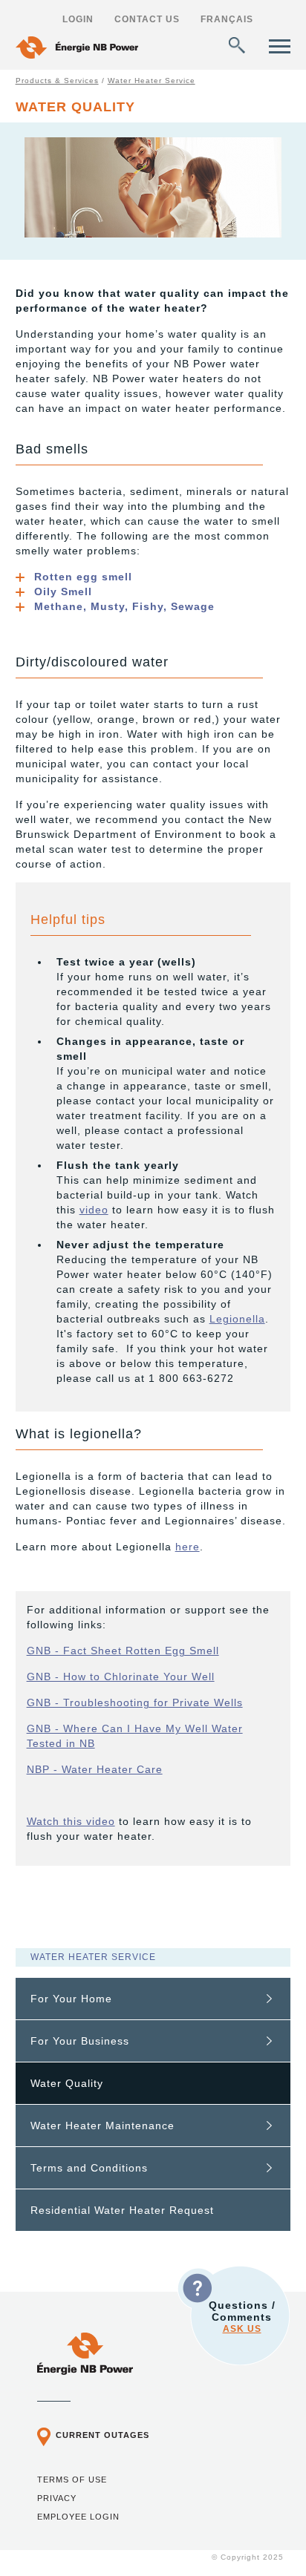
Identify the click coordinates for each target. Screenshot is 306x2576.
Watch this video (71, 1821)
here (188, 1547)
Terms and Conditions (89, 2168)
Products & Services (57, 81)
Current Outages (102, 2435)
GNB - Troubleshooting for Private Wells (135, 1702)
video (94, 1210)
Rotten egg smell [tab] (83, 577)
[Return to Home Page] (77, 49)
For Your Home (71, 1999)
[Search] (237, 45)
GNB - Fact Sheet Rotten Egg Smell (123, 1651)
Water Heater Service (152, 81)
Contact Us (147, 19)
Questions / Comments (242, 2317)
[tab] (153, 1999)
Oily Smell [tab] (63, 591)
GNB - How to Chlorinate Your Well (121, 1677)
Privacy (57, 2498)
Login (78, 19)
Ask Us (242, 2329)
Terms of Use (72, 2480)
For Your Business (80, 2041)
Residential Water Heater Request (122, 2210)
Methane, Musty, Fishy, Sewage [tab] (124, 606)
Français (227, 19)
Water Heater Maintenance (102, 2126)
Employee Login (78, 2517)
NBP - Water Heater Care (95, 1769)
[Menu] (280, 46)
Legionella (237, 1319)
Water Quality (67, 2083)
